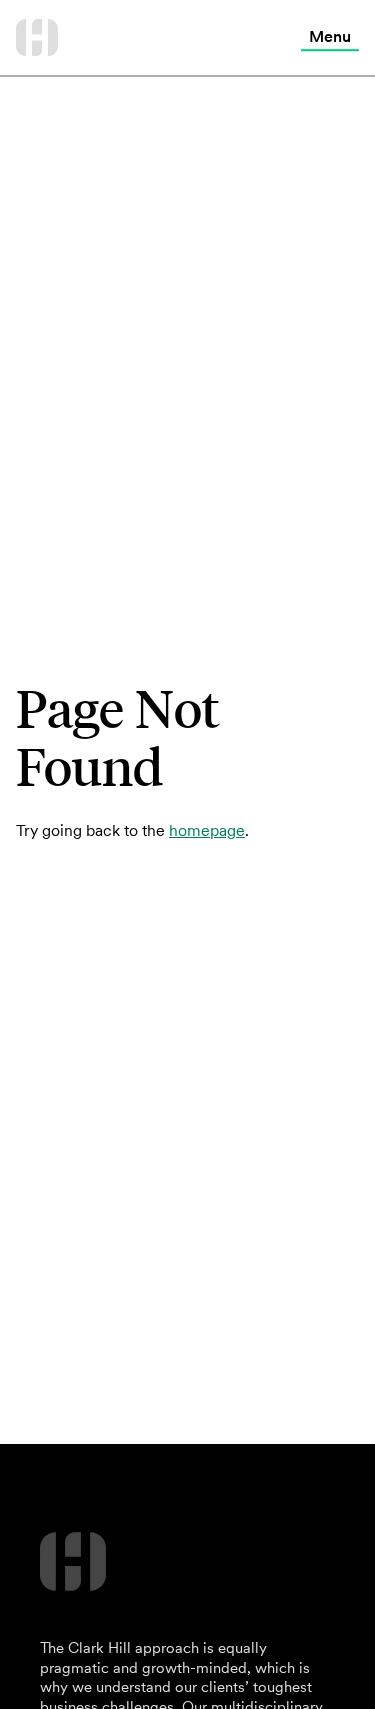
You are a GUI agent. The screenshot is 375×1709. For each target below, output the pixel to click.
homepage (207, 830)
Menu (330, 36)
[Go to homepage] (37, 37)
